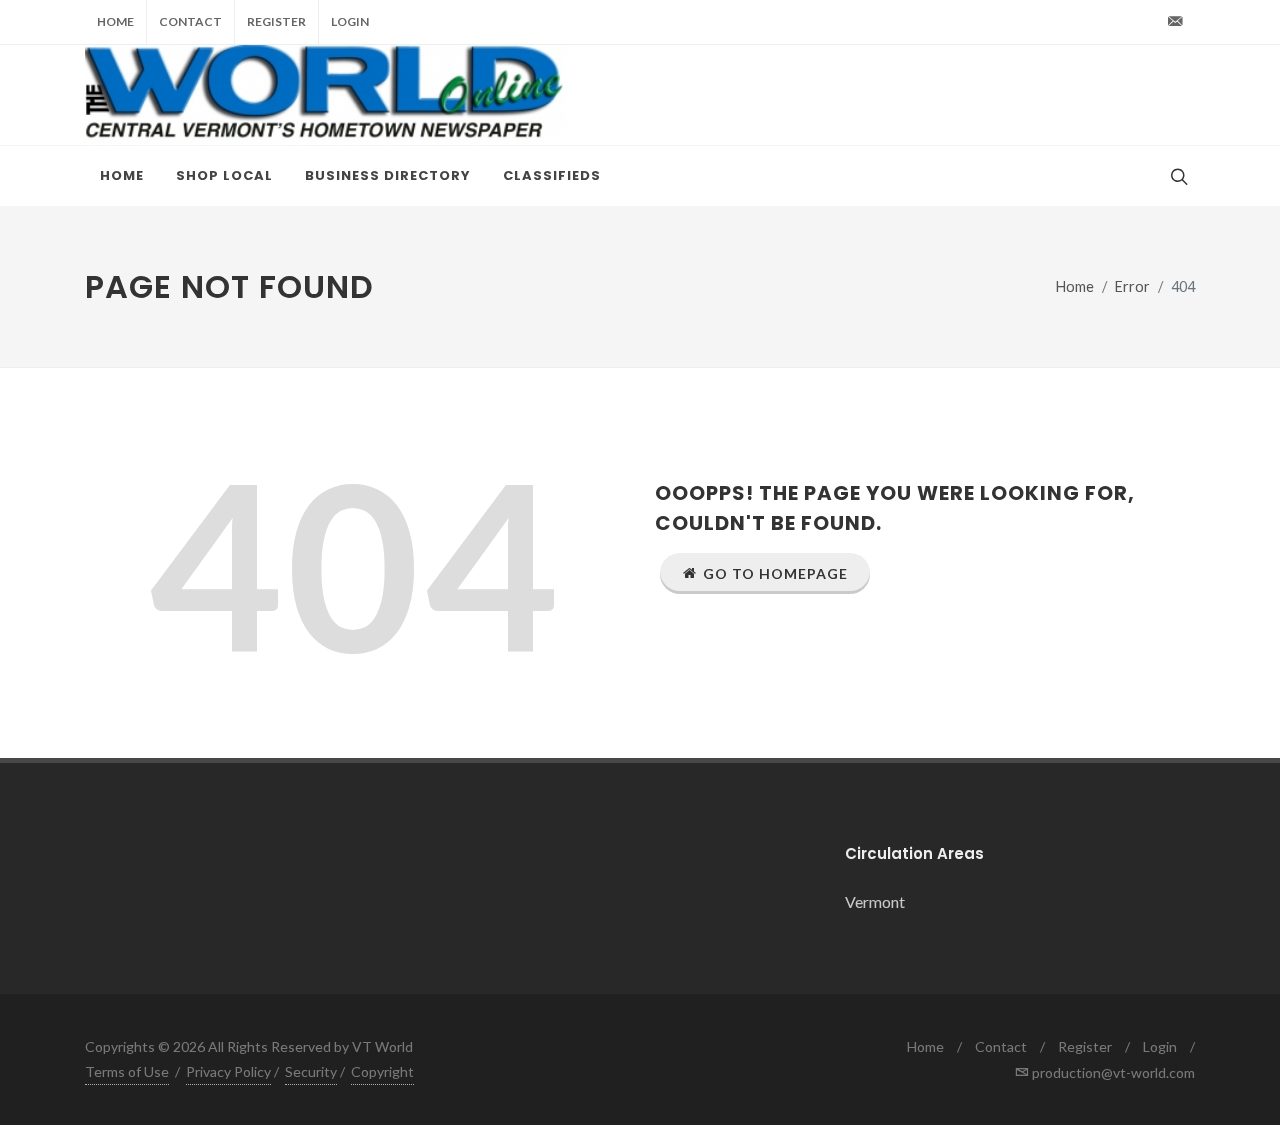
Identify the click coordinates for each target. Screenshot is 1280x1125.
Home (115, 21)
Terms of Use (127, 1071)
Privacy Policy (228, 1071)
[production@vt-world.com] (1175, 22)
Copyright (382, 1071)
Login (350, 21)
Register (276, 21)
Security (311, 1071)
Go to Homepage (775, 573)
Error (1132, 286)
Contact (190, 21)
